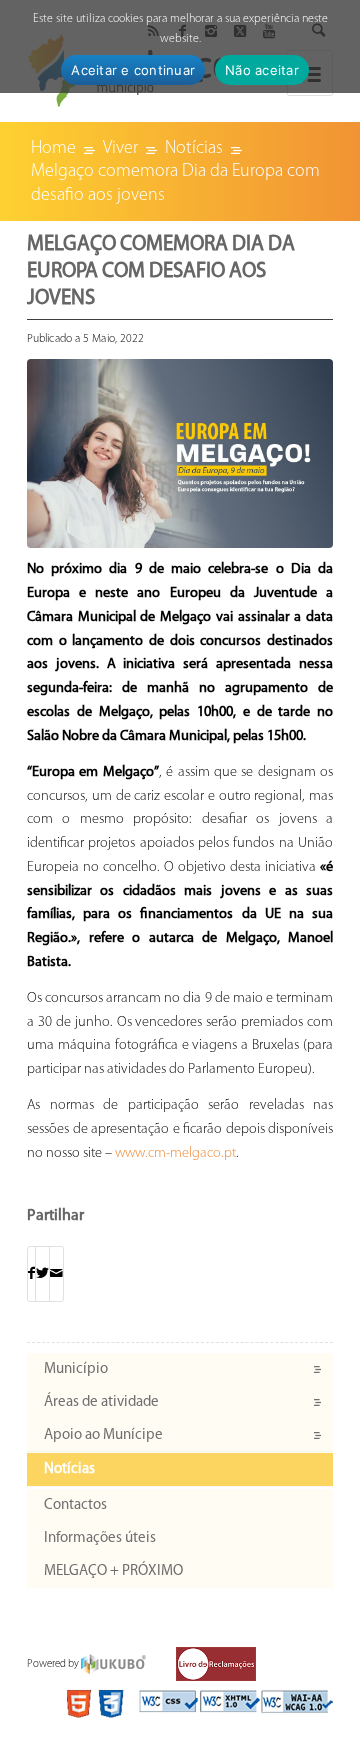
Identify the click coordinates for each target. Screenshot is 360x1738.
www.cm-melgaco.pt (175, 1153)
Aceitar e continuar (133, 70)
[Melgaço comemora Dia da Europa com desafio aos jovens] (180, 453)
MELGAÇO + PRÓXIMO (113, 1571)
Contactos (75, 1505)
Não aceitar (262, 70)
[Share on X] (42, 1274)
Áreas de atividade (101, 1402)
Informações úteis (100, 1538)
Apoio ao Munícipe (103, 1435)
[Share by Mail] (56, 1274)
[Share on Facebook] (31, 1274)
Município (76, 1369)
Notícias (69, 1469)
